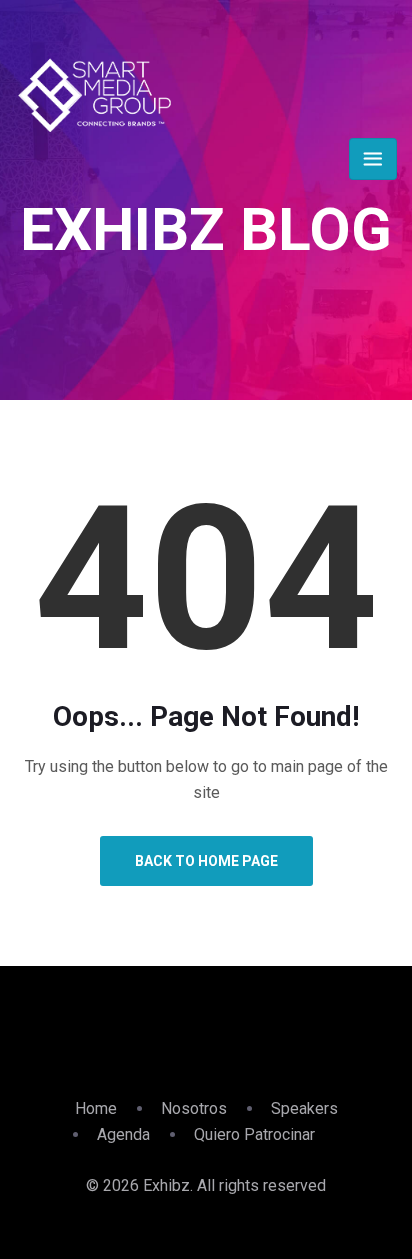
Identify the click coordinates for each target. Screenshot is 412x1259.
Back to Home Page (206, 861)
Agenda (123, 1134)
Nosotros (194, 1108)
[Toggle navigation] (373, 159)
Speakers (304, 1108)
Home (96, 1108)
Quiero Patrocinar (254, 1134)
